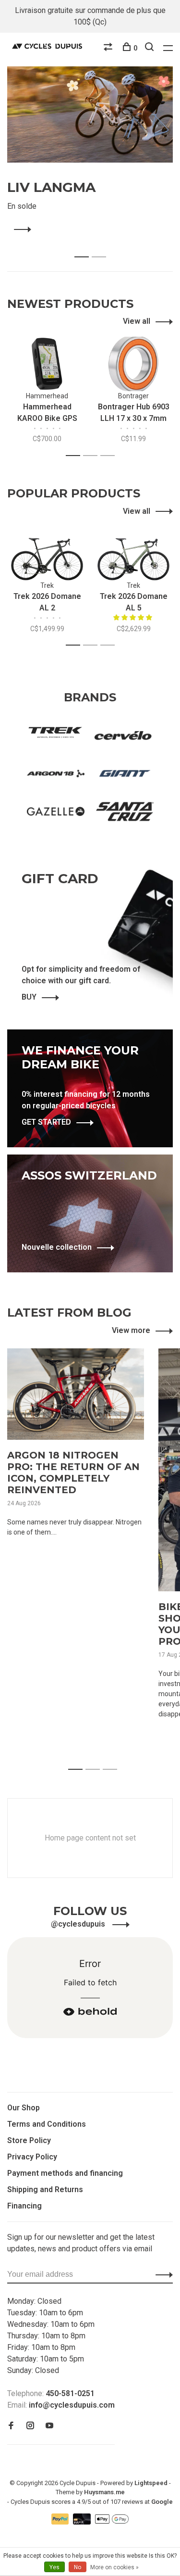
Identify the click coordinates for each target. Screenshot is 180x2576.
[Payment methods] (61, 2522)
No (78, 2567)
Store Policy (29, 2140)
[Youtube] (49, 2426)
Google (162, 2502)
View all (137, 321)
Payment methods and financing (65, 2173)
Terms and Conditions (47, 2124)
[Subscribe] (162, 2274)
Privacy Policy (32, 2157)
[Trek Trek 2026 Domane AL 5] (133, 554)
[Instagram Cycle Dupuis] (30, 2426)
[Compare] (109, 48)
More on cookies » (114, 2567)
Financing (24, 2206)
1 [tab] (84, 247)
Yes (54, 2567)
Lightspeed (151, 2483)
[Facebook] (11, 2426)
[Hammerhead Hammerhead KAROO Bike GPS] (47, 364)
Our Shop (24, 2108)
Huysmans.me (104, 2492)
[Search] (150, 48)
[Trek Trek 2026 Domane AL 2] (47, 554)
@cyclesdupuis (79, 1924)
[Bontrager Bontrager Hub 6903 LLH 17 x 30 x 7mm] (133, 364)
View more (131, 1330)
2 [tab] (102, 247)
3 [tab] (110, 456)
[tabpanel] (90, 151)
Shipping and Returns (45, 2189)
